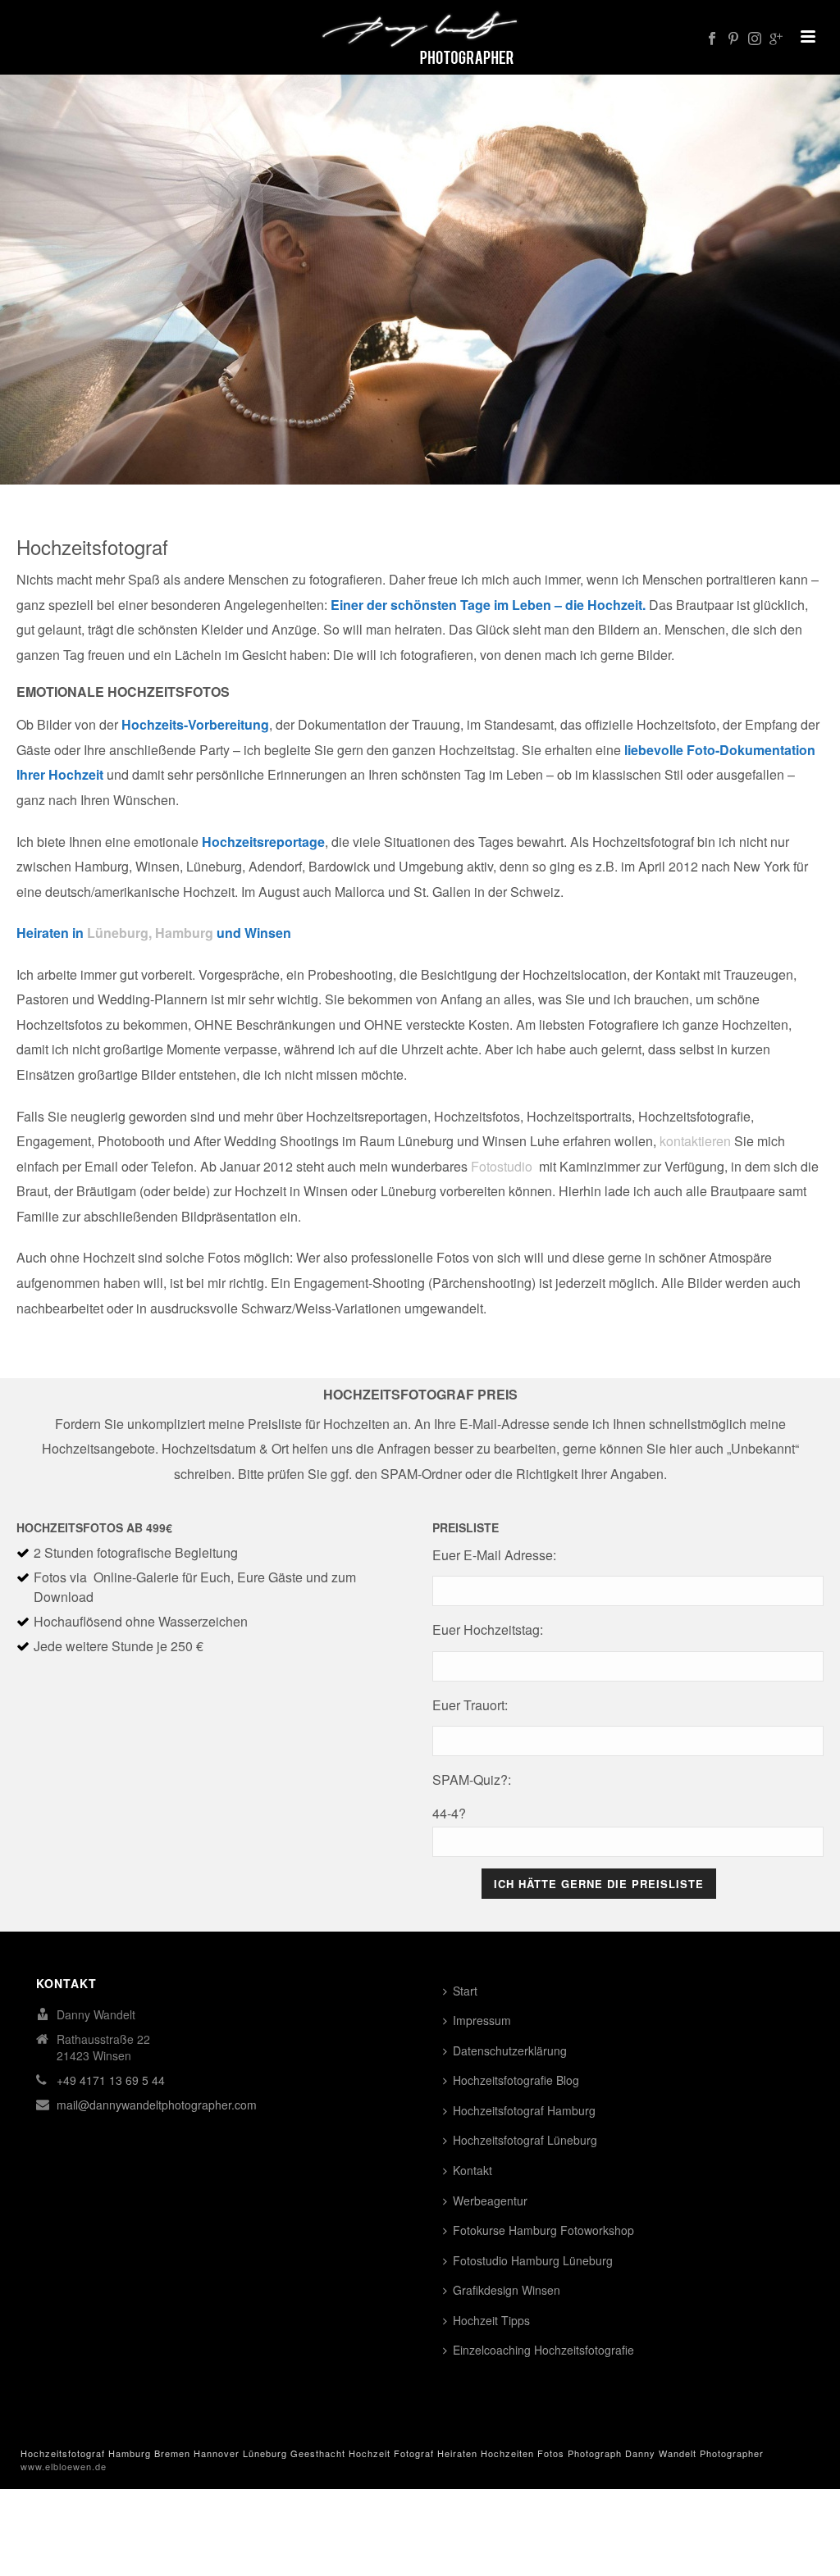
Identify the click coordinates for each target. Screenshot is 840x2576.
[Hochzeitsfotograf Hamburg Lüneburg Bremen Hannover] (420, 37)
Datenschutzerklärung (510, 2050)
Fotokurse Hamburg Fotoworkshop (543, 2230)
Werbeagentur (490, 2201)
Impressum (482, 2020)
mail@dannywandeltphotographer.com (157, 2105)
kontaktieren (695, 1141)
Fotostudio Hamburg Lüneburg (533, 2260)
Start (465, 1991)
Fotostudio (502, 1166)
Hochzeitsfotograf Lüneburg (525, 2140)
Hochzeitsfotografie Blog (516, 2080)
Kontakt (472, 2170)
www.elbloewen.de (64, 2466)
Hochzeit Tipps (491, 2320)
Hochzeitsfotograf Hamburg (524, 2110)
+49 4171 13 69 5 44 (111, 2080)
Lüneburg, (119, 933)
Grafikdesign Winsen (507, 2290)
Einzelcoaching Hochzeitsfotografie (543, 2350)
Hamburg (184, 933)
